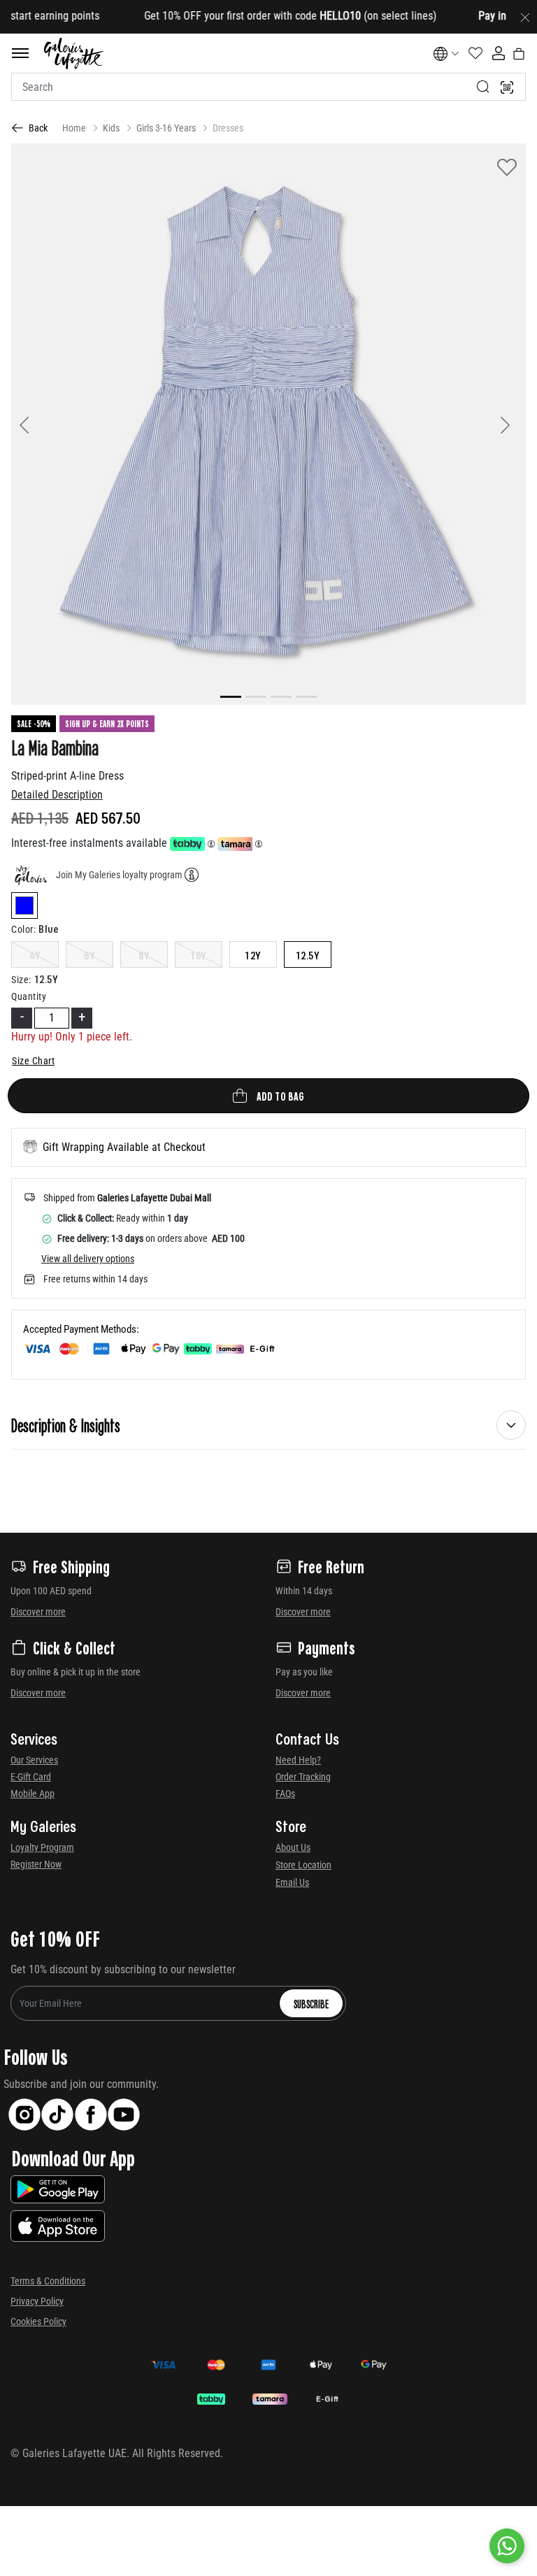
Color (23, 929)
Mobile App (33, 1794)
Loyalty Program (42, 1847)
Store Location (303, 1865)
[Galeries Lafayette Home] (74, 53)
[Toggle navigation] (20, 53)
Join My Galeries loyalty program (119, 875)
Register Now (36, 1864)
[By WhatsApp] (507, 2546)
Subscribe (311, 2003)
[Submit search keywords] (483, 87)
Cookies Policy (38, 2321)
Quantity (29, 996)
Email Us (292, 1882)
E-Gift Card (31, 1777)
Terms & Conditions (48, 2281)
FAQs (285, 1794)
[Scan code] (507, 87)
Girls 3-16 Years (166, 128)
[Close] (525, 17)
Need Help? (298, 1760)
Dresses (228, 128)
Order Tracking (303, 1777)
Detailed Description (57, 795)
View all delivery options (88, 1259)
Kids (111, 128)
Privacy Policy (37, 2301)
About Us (293, 1847)
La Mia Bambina (55, 747)
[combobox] (268, 87)
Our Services (34, 1760)
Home (74, 128)
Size (21, 980)
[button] (50, 424)
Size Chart (33, 1061)
